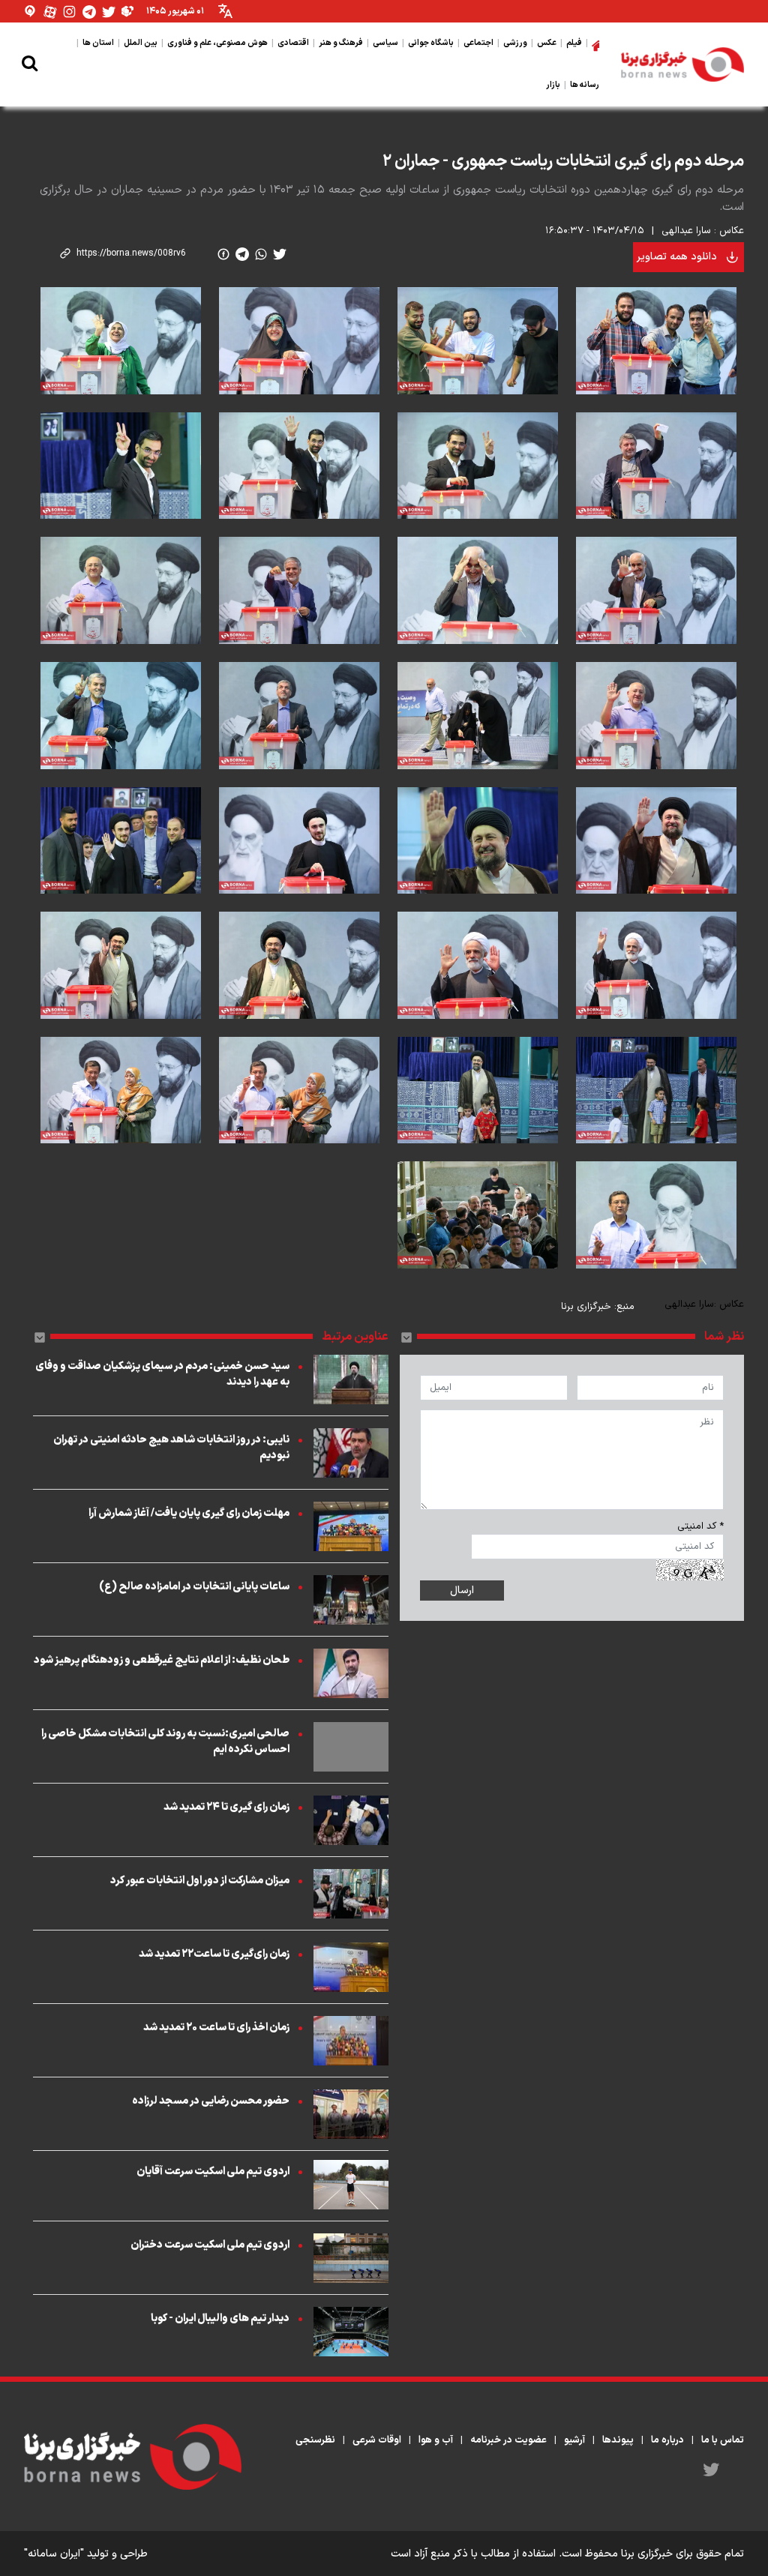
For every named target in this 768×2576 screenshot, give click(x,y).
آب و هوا (436, 2440)
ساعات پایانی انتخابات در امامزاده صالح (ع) (194, 1587)
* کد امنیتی (700, 1526)
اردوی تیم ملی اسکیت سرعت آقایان (213, 2172)
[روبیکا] (128, 12)
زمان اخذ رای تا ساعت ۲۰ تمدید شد (216, 2028)
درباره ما (667, 2440)
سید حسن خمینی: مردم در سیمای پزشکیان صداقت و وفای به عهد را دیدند (162, 1374)
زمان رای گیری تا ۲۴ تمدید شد (226, 1807)
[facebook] (223, 254)
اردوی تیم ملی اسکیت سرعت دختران (210, 2245)
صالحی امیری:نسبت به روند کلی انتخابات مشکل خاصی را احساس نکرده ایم (165, 1742)
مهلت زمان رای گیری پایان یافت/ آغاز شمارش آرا (189, 1513)
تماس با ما (723, 2440)
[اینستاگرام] (70, 12)
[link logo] (682, 64)
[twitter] (280, 254)
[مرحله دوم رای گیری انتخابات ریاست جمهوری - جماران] (656, 341)
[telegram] (242, 254)
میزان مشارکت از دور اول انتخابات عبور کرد (200, 1881)
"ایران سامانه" (54, 2554)
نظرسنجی (315, 2440)
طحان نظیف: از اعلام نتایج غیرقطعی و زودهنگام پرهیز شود (162, 1660)
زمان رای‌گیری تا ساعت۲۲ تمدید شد (214, 1954)
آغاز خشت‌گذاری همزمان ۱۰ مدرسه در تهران (656, 124)
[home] (595, 43)
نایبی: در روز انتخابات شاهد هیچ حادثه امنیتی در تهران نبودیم (171, 1448)
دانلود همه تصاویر (677, 257)
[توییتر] (109, 12)
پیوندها (618, 2440)
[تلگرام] (89, 12)
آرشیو (574, 2440)
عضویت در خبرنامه (508, 2440)
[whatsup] (261, 254)
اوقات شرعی (377, 2440)
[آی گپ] (31, 12)
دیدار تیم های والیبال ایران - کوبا (220, 2318)
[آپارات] (50, 12)
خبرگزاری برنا (586, 1307)
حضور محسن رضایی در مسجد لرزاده (211, 2101)
